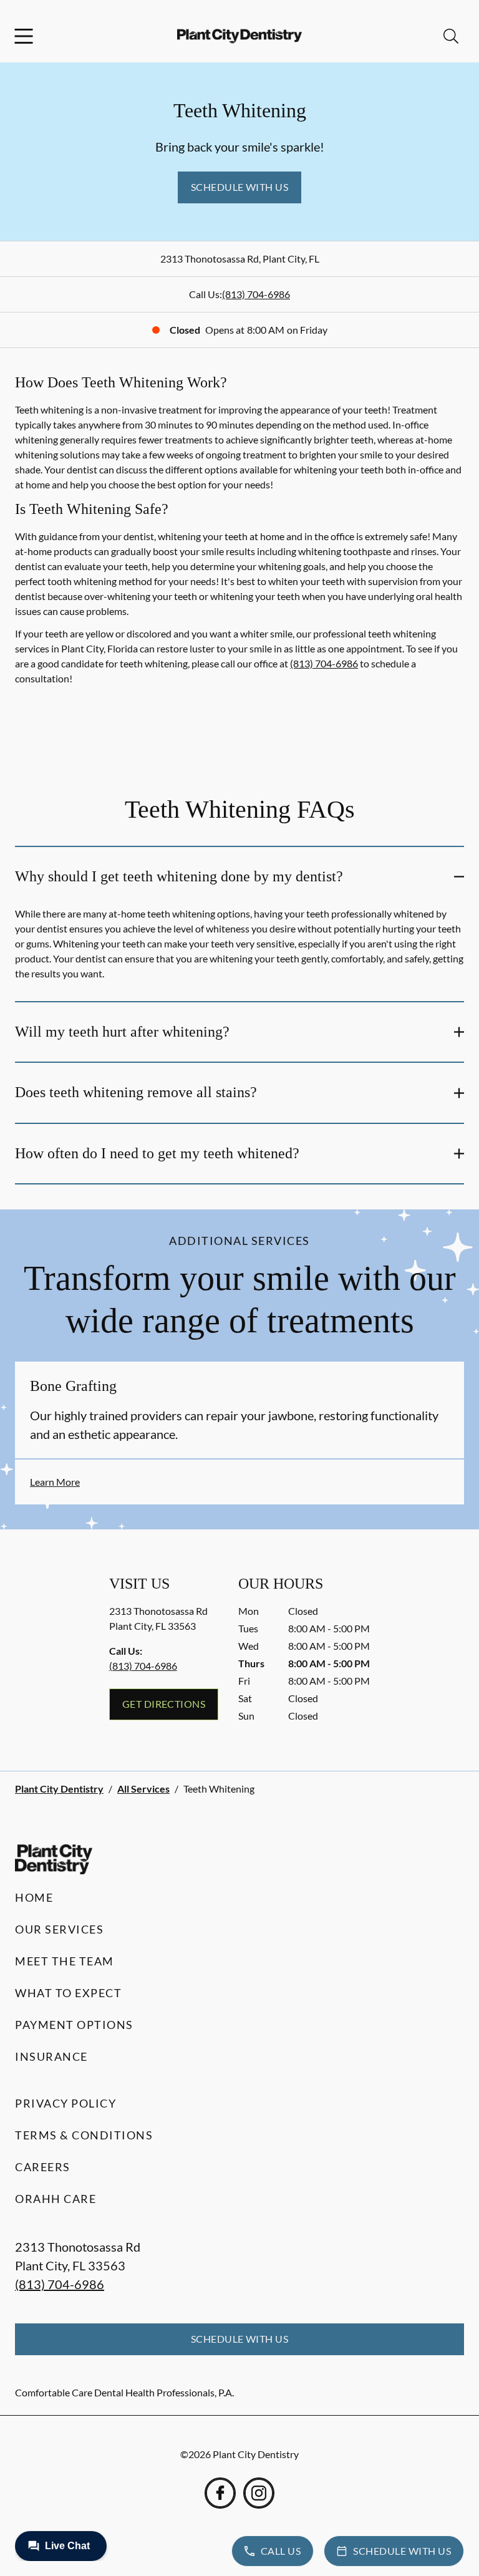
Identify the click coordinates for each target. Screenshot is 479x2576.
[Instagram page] (259, 2493)
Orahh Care (56, 2199)
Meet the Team (65, 1961)
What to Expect (68, 1993)
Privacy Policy (65, 2103)
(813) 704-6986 (256, 294)
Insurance (51, 2056)
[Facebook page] (220, 2493)
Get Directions (164, 1704)
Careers (43, 2167)
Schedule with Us (240, 187)
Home (34, 1897)
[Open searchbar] (451, 36)
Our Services (59, 1929)
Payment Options (74, 2025)
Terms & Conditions (84, 2135)
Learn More (55, 1482)
